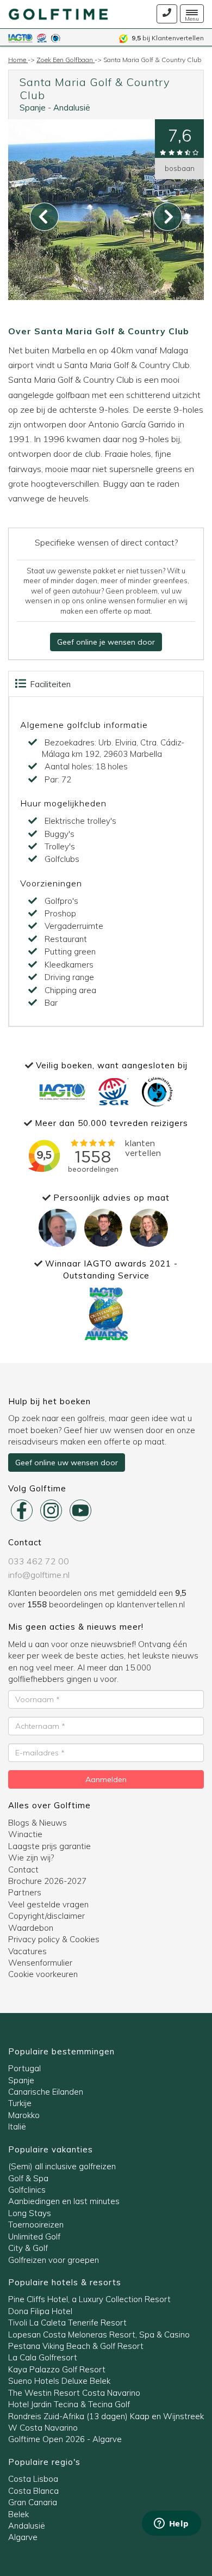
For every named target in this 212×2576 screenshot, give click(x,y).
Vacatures (27, 1951)
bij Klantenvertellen (168, 38)
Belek (18, 2514)
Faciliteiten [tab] (49, 684)
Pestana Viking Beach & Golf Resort (76, 2346)
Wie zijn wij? (31, 1858)
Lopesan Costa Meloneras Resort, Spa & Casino (99, 2335)
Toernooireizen (36, 2225)
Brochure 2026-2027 (47, 1881)
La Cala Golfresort (43, 2357)
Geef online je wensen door (106, 642)
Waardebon (31, 1928)
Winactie (25, 1834)
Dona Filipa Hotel (40, 2311)
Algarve (23, 2537)
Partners (25, 1892)
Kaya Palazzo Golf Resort (57, 2369)
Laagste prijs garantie (49, 1846)
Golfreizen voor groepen (54, 2260)
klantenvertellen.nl (151, 1604)
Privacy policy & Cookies (54, 1939)
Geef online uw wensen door (67, 1463)
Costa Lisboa (33, 2479)
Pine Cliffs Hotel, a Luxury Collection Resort (89, 2299)
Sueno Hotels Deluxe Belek (59, 2381)
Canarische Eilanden (46, 2092)
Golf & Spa (28, 2178)
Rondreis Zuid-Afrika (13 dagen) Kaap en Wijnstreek (106, 2416)
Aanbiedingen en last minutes (64, 2201)
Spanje (33, 108)
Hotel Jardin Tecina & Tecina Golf (69, 2404)
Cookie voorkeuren (43, 1974)
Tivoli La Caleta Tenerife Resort (67, 2323)
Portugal (24, 2068)
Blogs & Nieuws (38, 1823)
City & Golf (28, 2248)
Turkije (20, 2103)
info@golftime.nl (39, 1575)
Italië (17, 2127)
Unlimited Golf (34, 2237)
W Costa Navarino (43, 2428)
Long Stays (30, 2213)
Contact (23, 1870)
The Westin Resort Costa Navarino (74, 2393)
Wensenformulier (40, 1963)
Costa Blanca (33, 2491)
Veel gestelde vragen (48, 1904)
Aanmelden (106, 1779)
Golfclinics (27, 2190)
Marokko (24, 2115)
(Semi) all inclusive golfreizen (62, 2166)
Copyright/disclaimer (46, 1916)
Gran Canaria (33, 2502)
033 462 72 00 (39, 1561)
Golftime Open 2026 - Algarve (65, 2439)
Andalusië (72, 108)
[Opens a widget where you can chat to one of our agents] (171, 2524)
